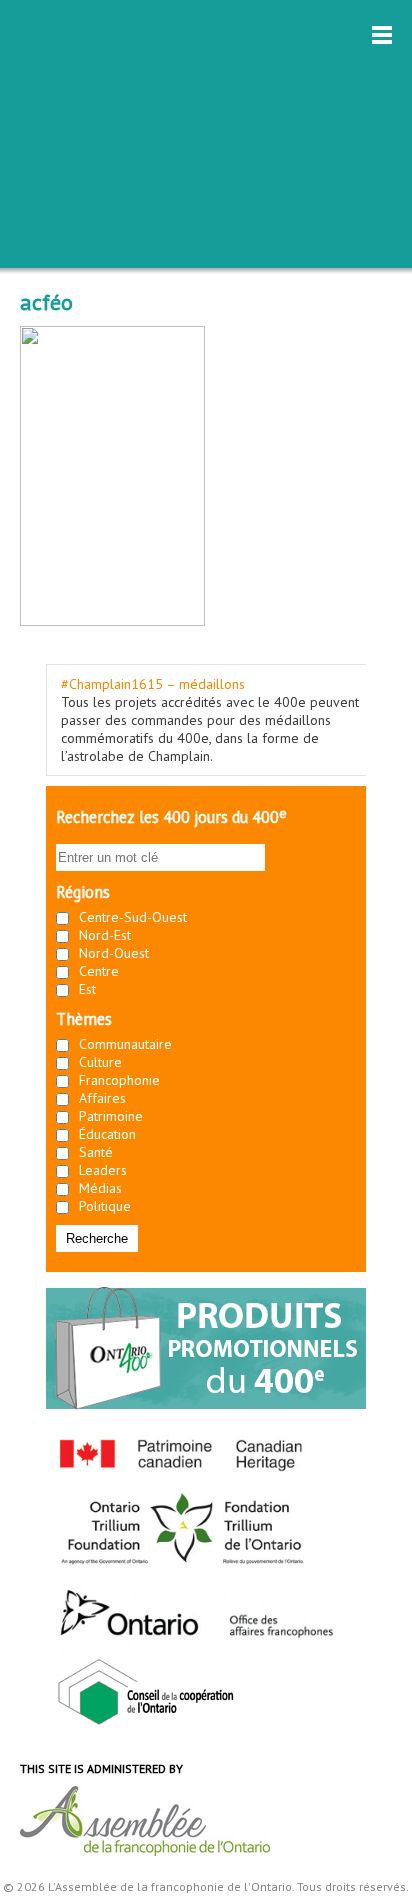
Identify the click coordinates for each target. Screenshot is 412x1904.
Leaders (103, 1170)
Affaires (102, 1098)
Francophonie (119, 1080)
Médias (100, 1188)
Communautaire (125, 1044)
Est (87, 989)
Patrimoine (111, 1116)
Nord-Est (105, 935)
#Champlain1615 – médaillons (153, 684)
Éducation (107, 1134)
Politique (105, 1206)
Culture (100, 1062)
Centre (99, 971)
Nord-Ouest (114, 953)
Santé (96, 1152)
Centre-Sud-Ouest (133, 917)
